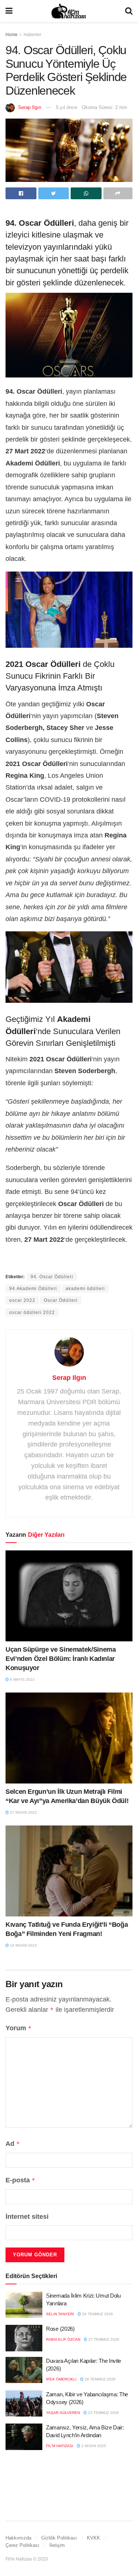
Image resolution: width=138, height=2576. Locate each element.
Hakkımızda (18, 2538)
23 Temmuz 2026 (103, 2413)
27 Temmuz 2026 (103, 2339)
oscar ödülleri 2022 (32, 1312)
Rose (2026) (60, 2329)
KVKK (93, 2538)
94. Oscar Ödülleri (52, 1277)
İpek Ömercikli (61, 2379)
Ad (13, 2144)
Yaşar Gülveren (63, 2413)
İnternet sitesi (27, 2217)
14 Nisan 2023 (23, 1945)
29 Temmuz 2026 (97, 2314)
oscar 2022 (22, 1300)
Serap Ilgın (30, 107)
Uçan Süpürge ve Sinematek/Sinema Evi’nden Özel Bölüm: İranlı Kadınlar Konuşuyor (61, 1659)
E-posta (20, 2180)
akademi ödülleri (85, 1289)
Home (12, 35)
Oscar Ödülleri (61, 1300)
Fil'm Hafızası (60, 2446)
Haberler (32, 35)
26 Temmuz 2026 (100, 2379)
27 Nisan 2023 (23, 1812)
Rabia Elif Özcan (63, 2339)
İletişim (57, 2545)
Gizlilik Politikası (59, 2538)
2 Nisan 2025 (93, 2446)
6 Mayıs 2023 (22, 1679)
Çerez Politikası (22, 2545)
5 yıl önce (66, 107)
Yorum (19, 2028)
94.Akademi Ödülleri (33, 1289)
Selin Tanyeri (60, 2314)
